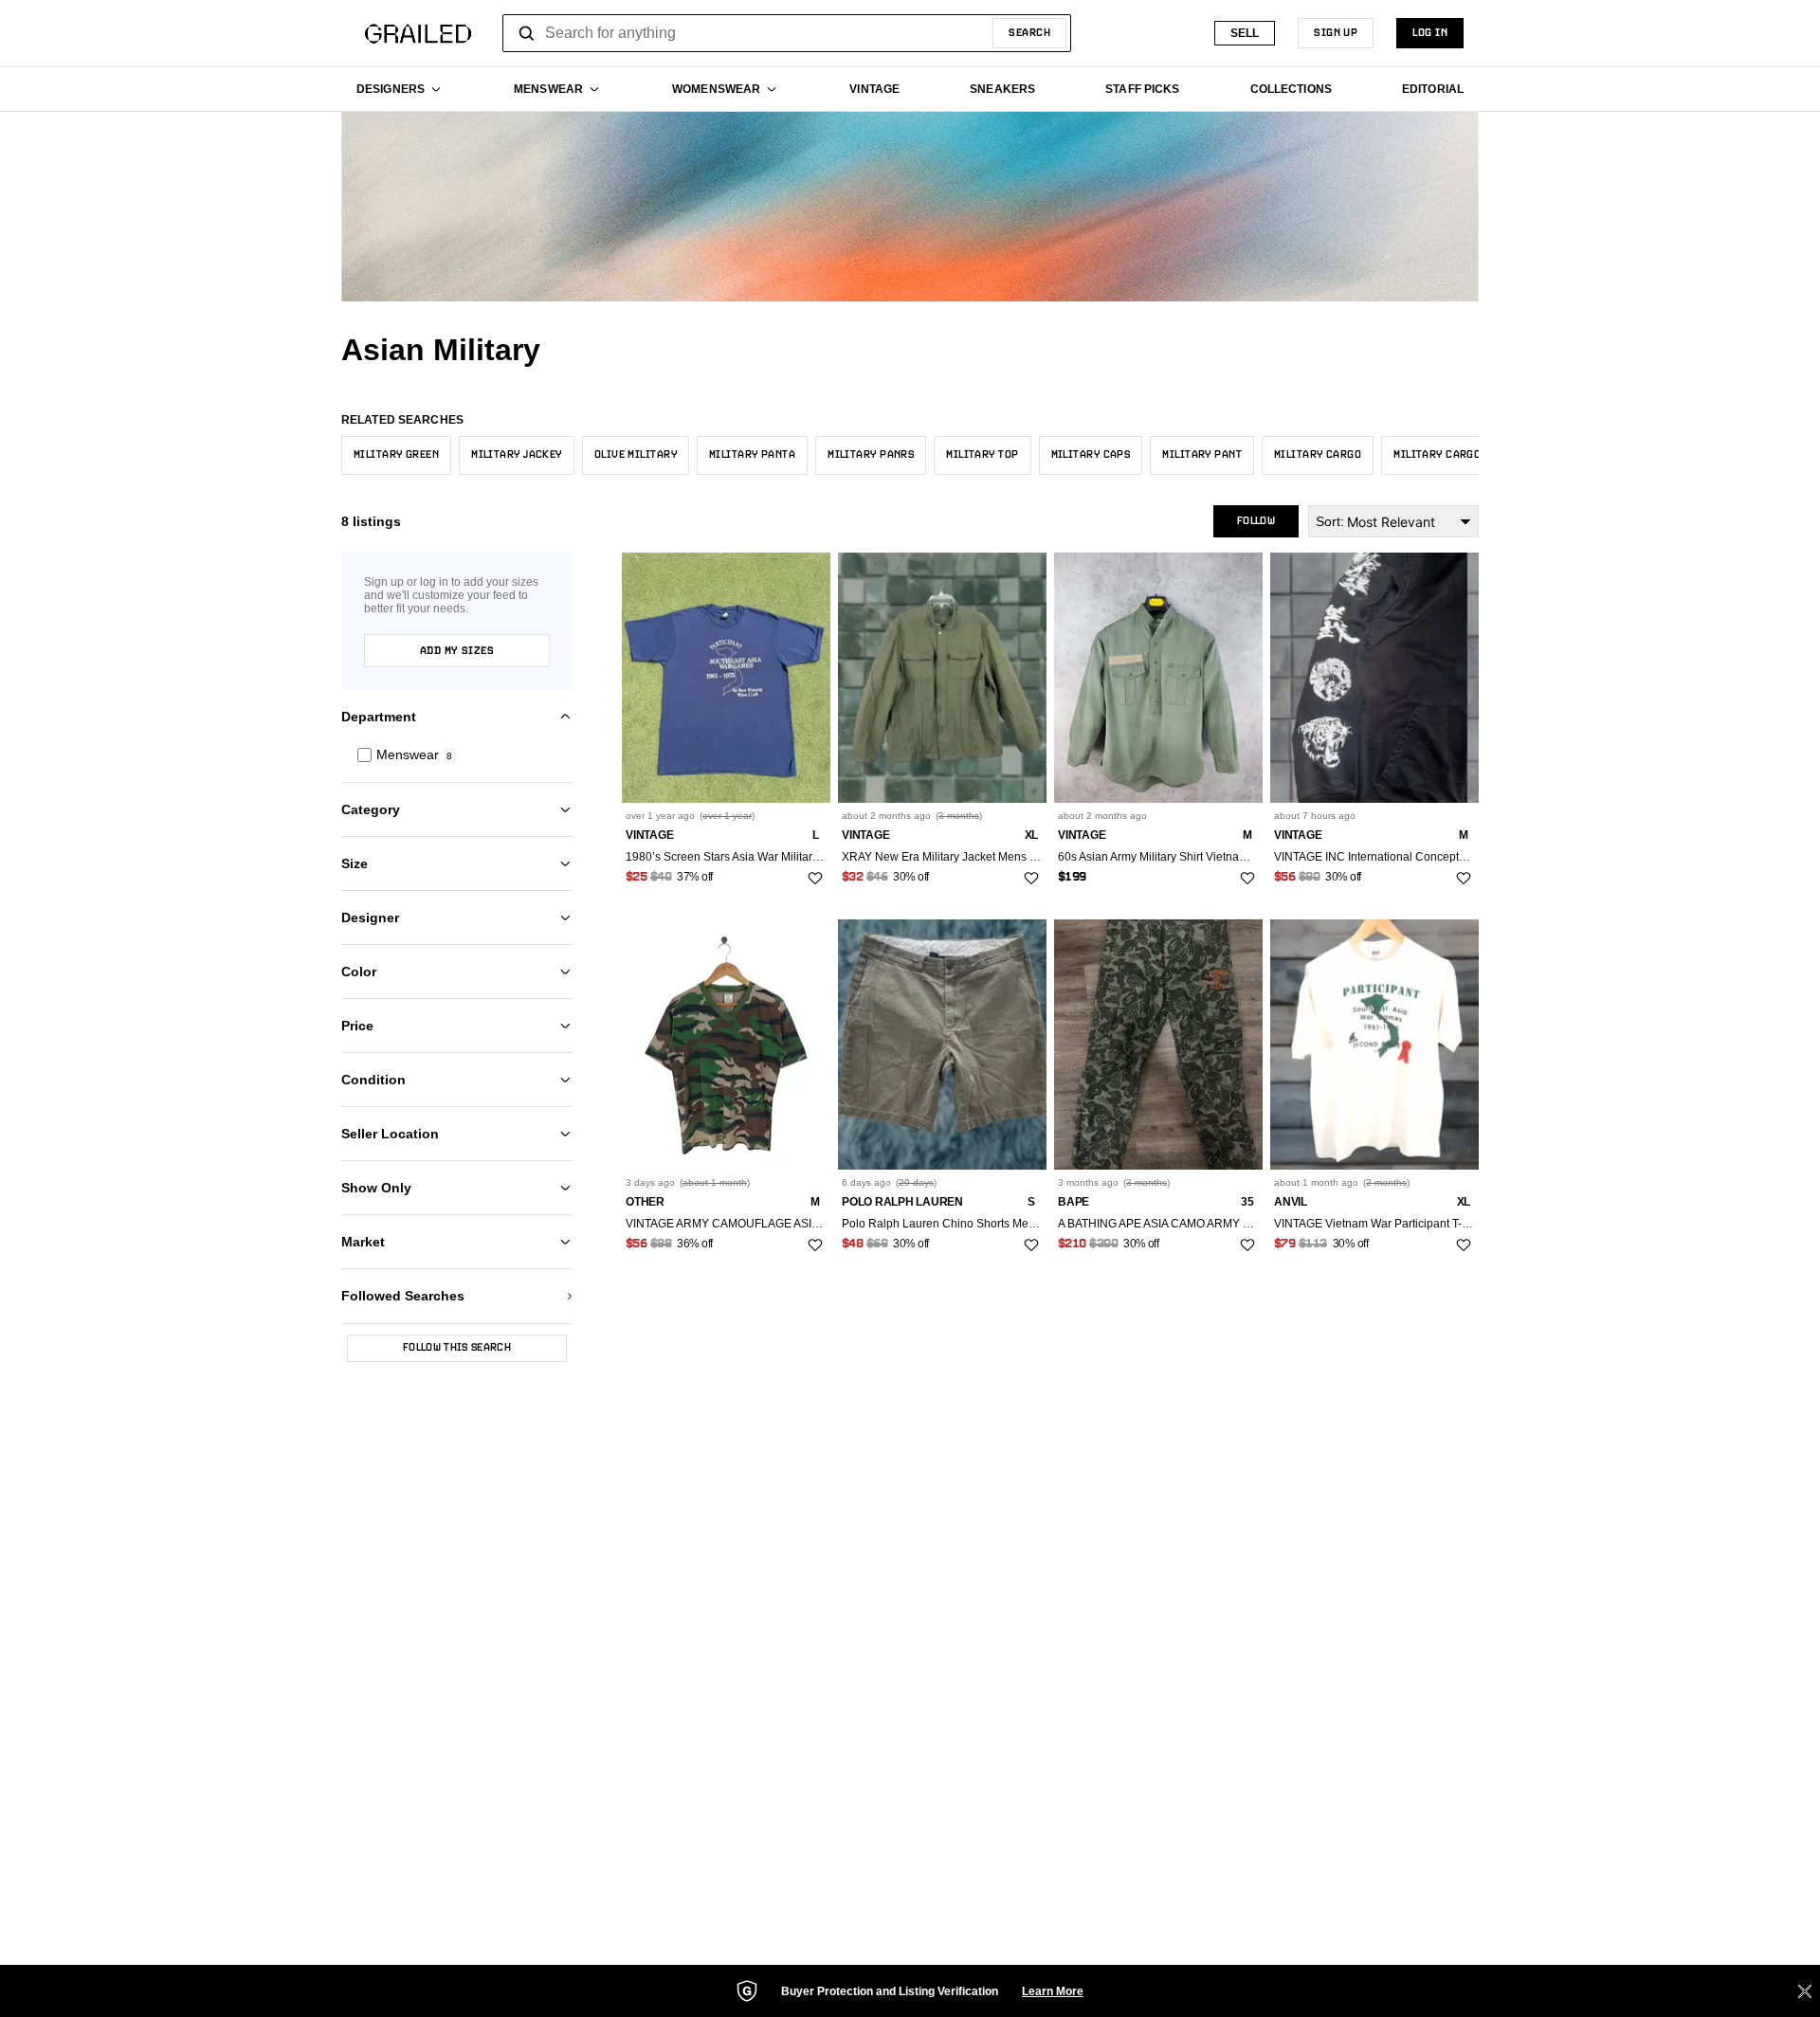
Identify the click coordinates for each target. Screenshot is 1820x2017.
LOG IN (1430, 33)
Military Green (396, 455)
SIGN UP (1336, 33)
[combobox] (787, 33)
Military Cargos (1440, 455)
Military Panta (752, 455)
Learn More (1053, 1991)
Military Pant (1202, 455)
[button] (457, 755)
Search (1029, 33)
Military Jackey (517, 455)
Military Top (982, 455)
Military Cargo (1318, 455)
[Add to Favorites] (815, 879)
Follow (1256, 521)
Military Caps (1091, 455)
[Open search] (527, 33)
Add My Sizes (457, 651)
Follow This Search (457, 1348)
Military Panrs (871, 455)
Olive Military (636, 455)
